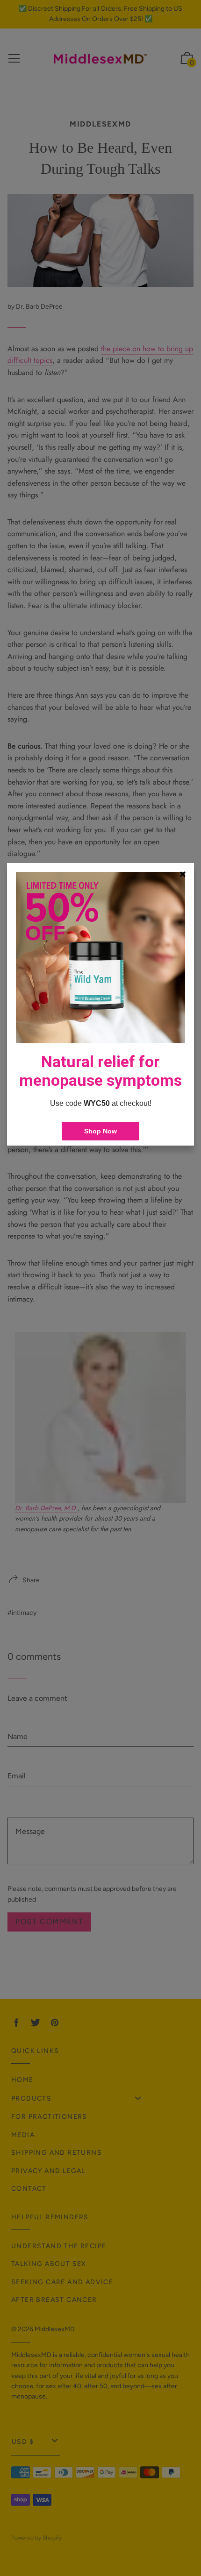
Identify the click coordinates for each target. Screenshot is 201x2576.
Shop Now (100, 1131)
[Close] (183, 874)
